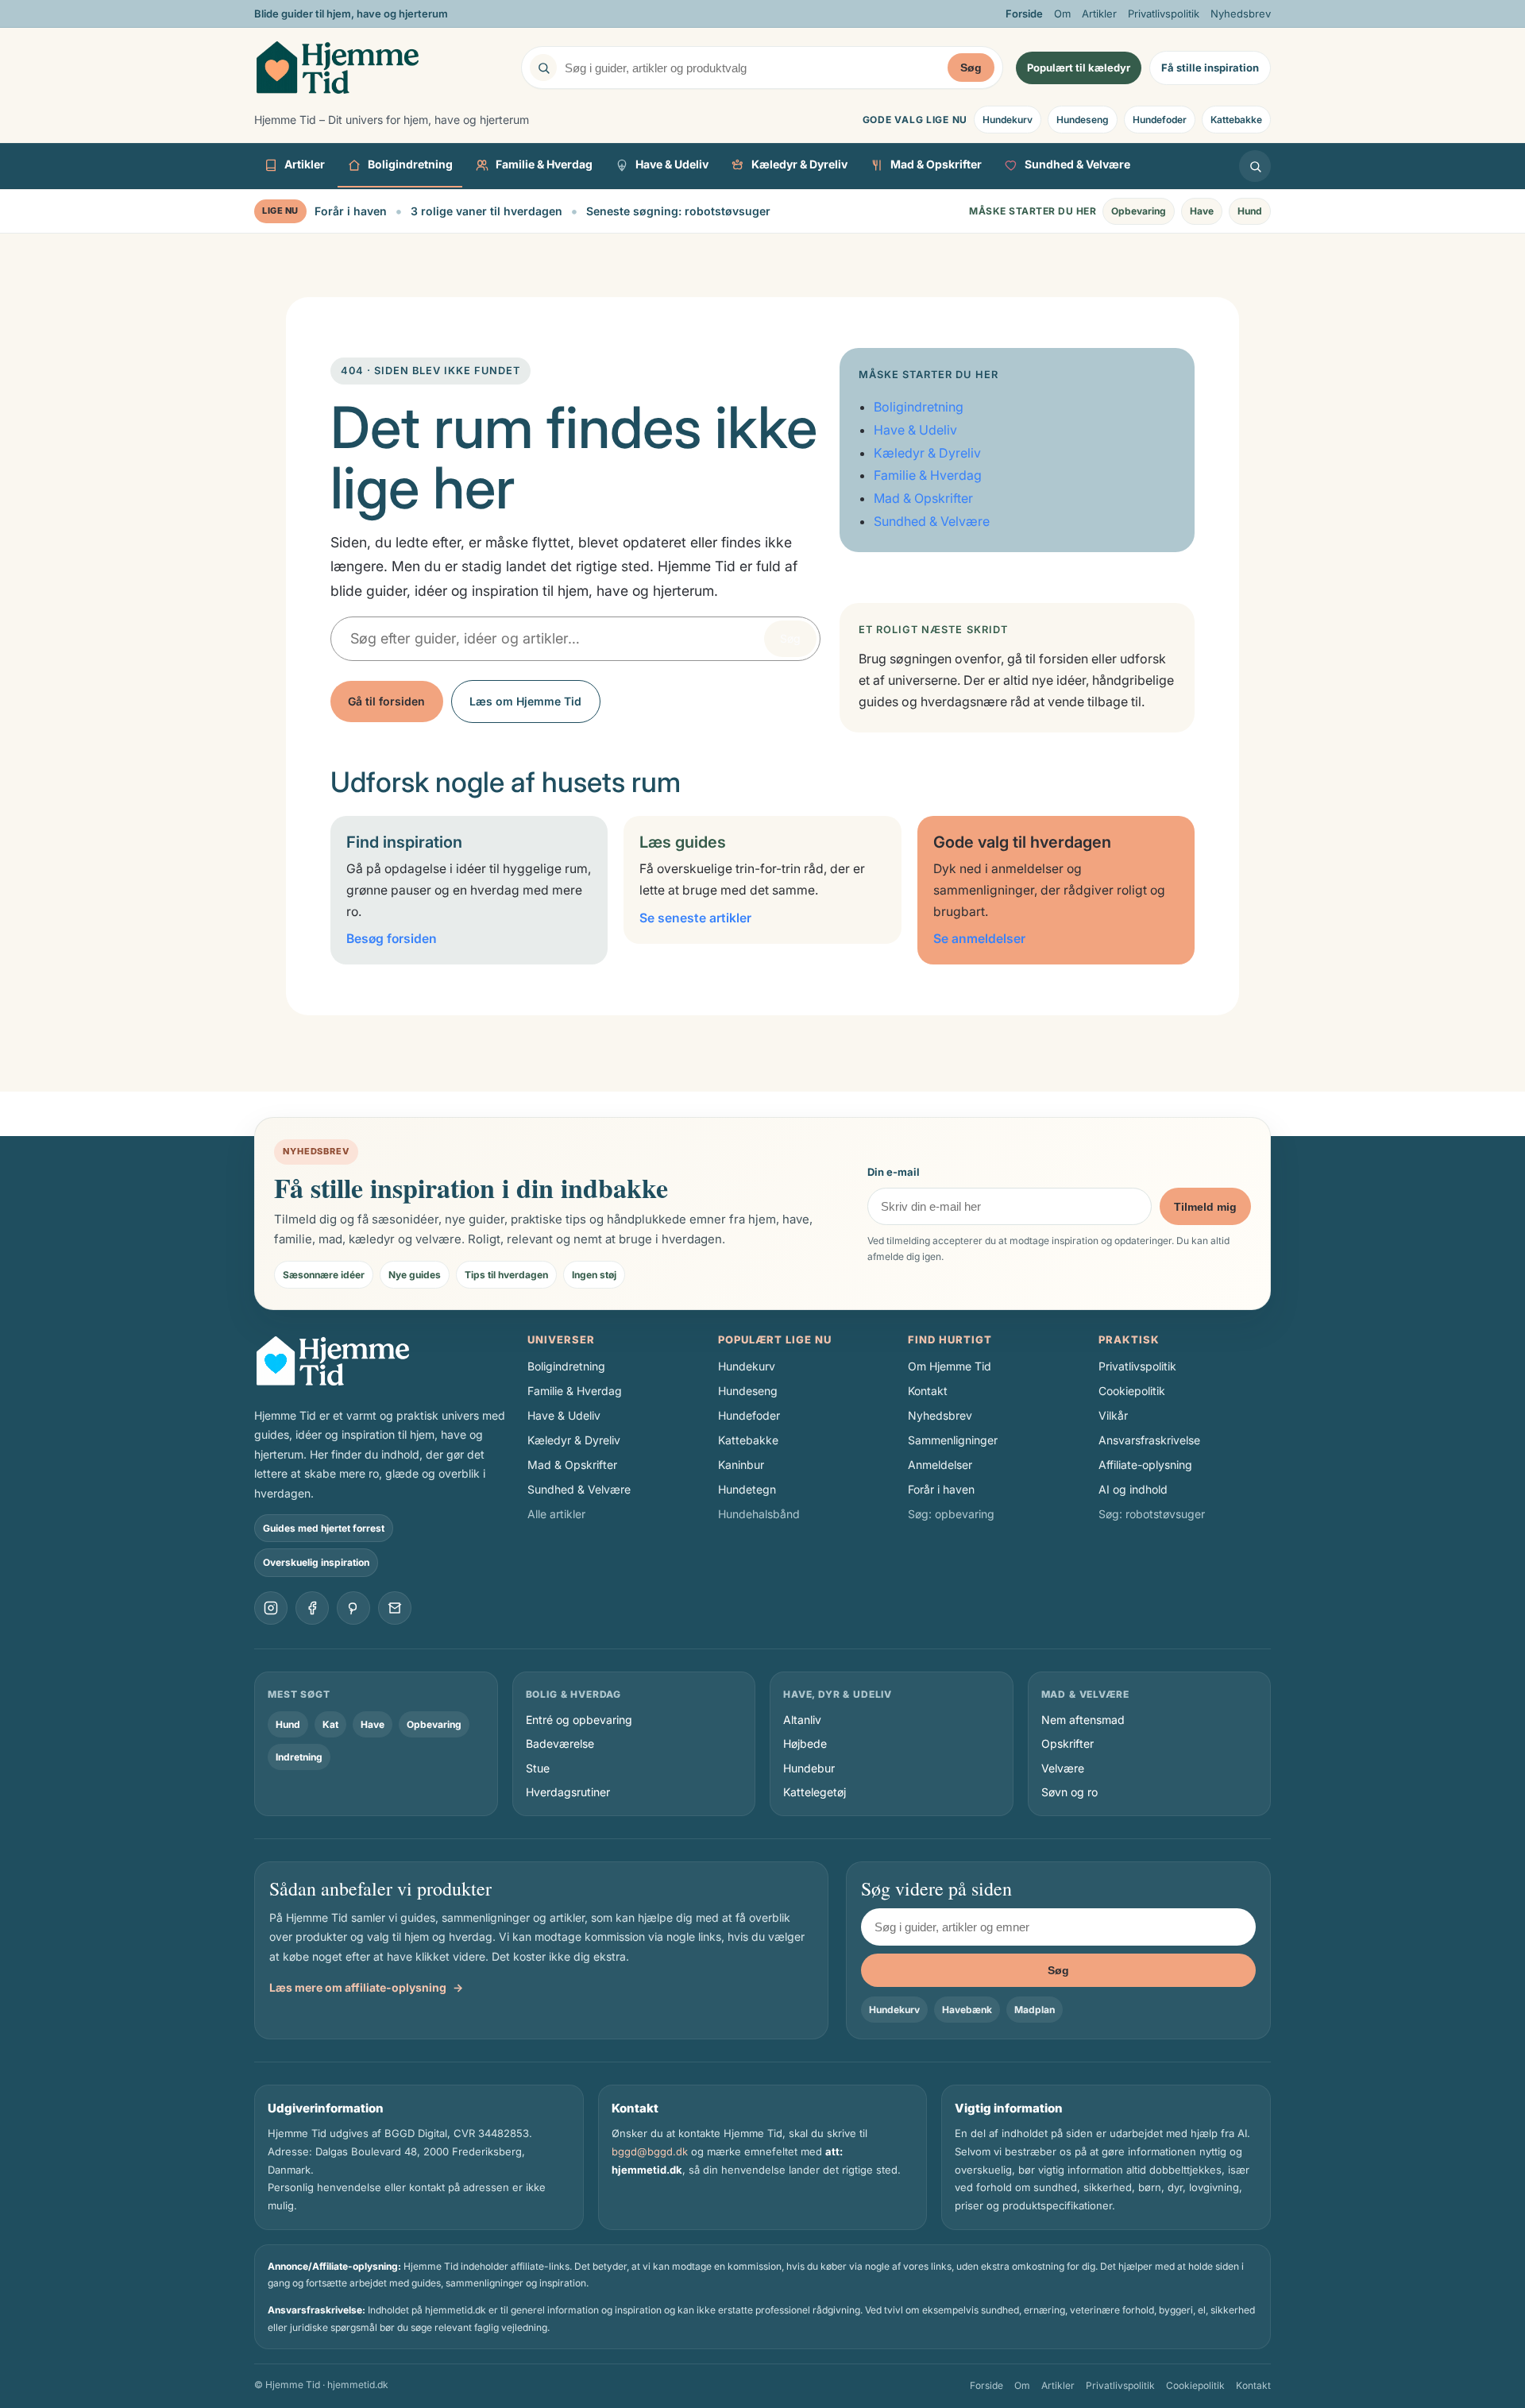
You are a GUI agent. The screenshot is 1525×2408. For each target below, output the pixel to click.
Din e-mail (894, 1172)
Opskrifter (1067, 1743)
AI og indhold (1133, 1489)
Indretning (299, 1757)
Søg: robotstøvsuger (1152, 1514)
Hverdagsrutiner (568, 1792)
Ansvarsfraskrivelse (1149, 1440)
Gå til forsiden (386, 701)
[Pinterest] (353, 1608)
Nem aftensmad (1083, 1720)
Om (1062, 14)
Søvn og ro (1069, 1792)
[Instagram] (271, 1608)
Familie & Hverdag (544, 165)
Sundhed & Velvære (1077, 165)
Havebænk (967, 2010)
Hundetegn (747, 1489)
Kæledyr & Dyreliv (799, 165)
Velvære (1063, 1768)
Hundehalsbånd (759, 1514)
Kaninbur (741, 1465)
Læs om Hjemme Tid (525, 701)
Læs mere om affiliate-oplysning (366, 1987)
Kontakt (928, 1391)
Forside (1024, 14)
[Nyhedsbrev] (395, 1608)
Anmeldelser (940, 1465)
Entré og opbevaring (579, 1720)
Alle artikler (556, 1514)
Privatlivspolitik (1164, 14)
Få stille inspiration (1210, 68)
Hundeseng (1083, 120)
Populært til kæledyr (1079, 68)
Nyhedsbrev (1241, 14)
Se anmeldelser (979, 939)
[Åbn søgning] (1255, 166)
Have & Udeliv (672, 165)
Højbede (805, 1743)
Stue (538, 1768)
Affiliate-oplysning (1145, 1465)
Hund (1250, 211)
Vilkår (1113, 1415)
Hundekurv (1008, 120)
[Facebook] (312, 1608)
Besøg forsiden (392, 939)
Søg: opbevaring (951, 1514)
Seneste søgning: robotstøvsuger (678, 211)
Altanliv (802, 1720)
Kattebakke (1236, 120)
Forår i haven (351, 211)
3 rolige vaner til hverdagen (486, 211)
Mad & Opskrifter (936, 165)
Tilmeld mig (1205, 1207)
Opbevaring (1139, 211)
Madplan (1035, 2010)
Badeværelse (560, 1743)
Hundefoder (1160, 120)
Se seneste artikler (695, 918)
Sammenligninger (953, 1440)
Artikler (1099, 14)
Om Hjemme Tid (950, 1366)
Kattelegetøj (815, 1792)
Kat (330, 1724)
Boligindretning (410, 165)
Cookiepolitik (1132, 1391)
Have (1202, 211)
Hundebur (809, 1768)
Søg (971, 68)
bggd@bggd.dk (650, 2151)
